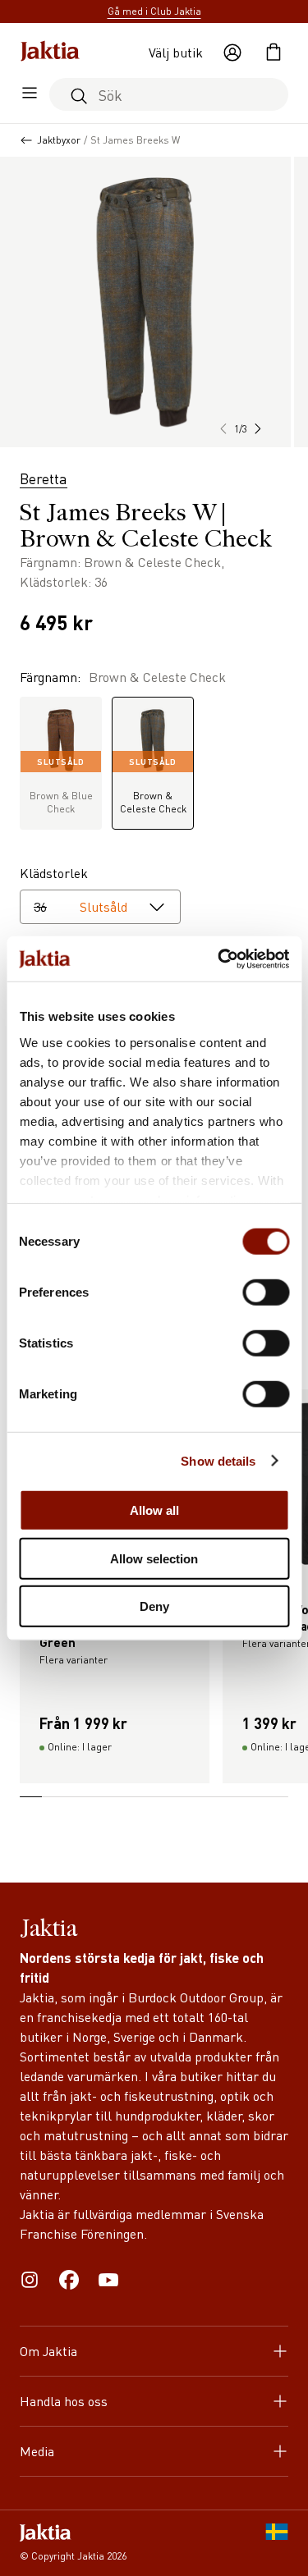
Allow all (154, 1510)
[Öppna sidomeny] (30, 94)
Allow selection (154, 1558)
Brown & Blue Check (61, 786)
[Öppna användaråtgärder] (232, 53)
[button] (257, 429)
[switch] (266, 1293)
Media (37, 2451)
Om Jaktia (48, 2351)
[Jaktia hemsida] (50, 53)
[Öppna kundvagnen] (274, 53)
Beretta (44, 478)
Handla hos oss (64, 2401)
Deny (154, 1606)
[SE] (277, 2543)
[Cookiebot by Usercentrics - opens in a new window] (219, 959)
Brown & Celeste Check (153, 786)
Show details (218, 1460)
